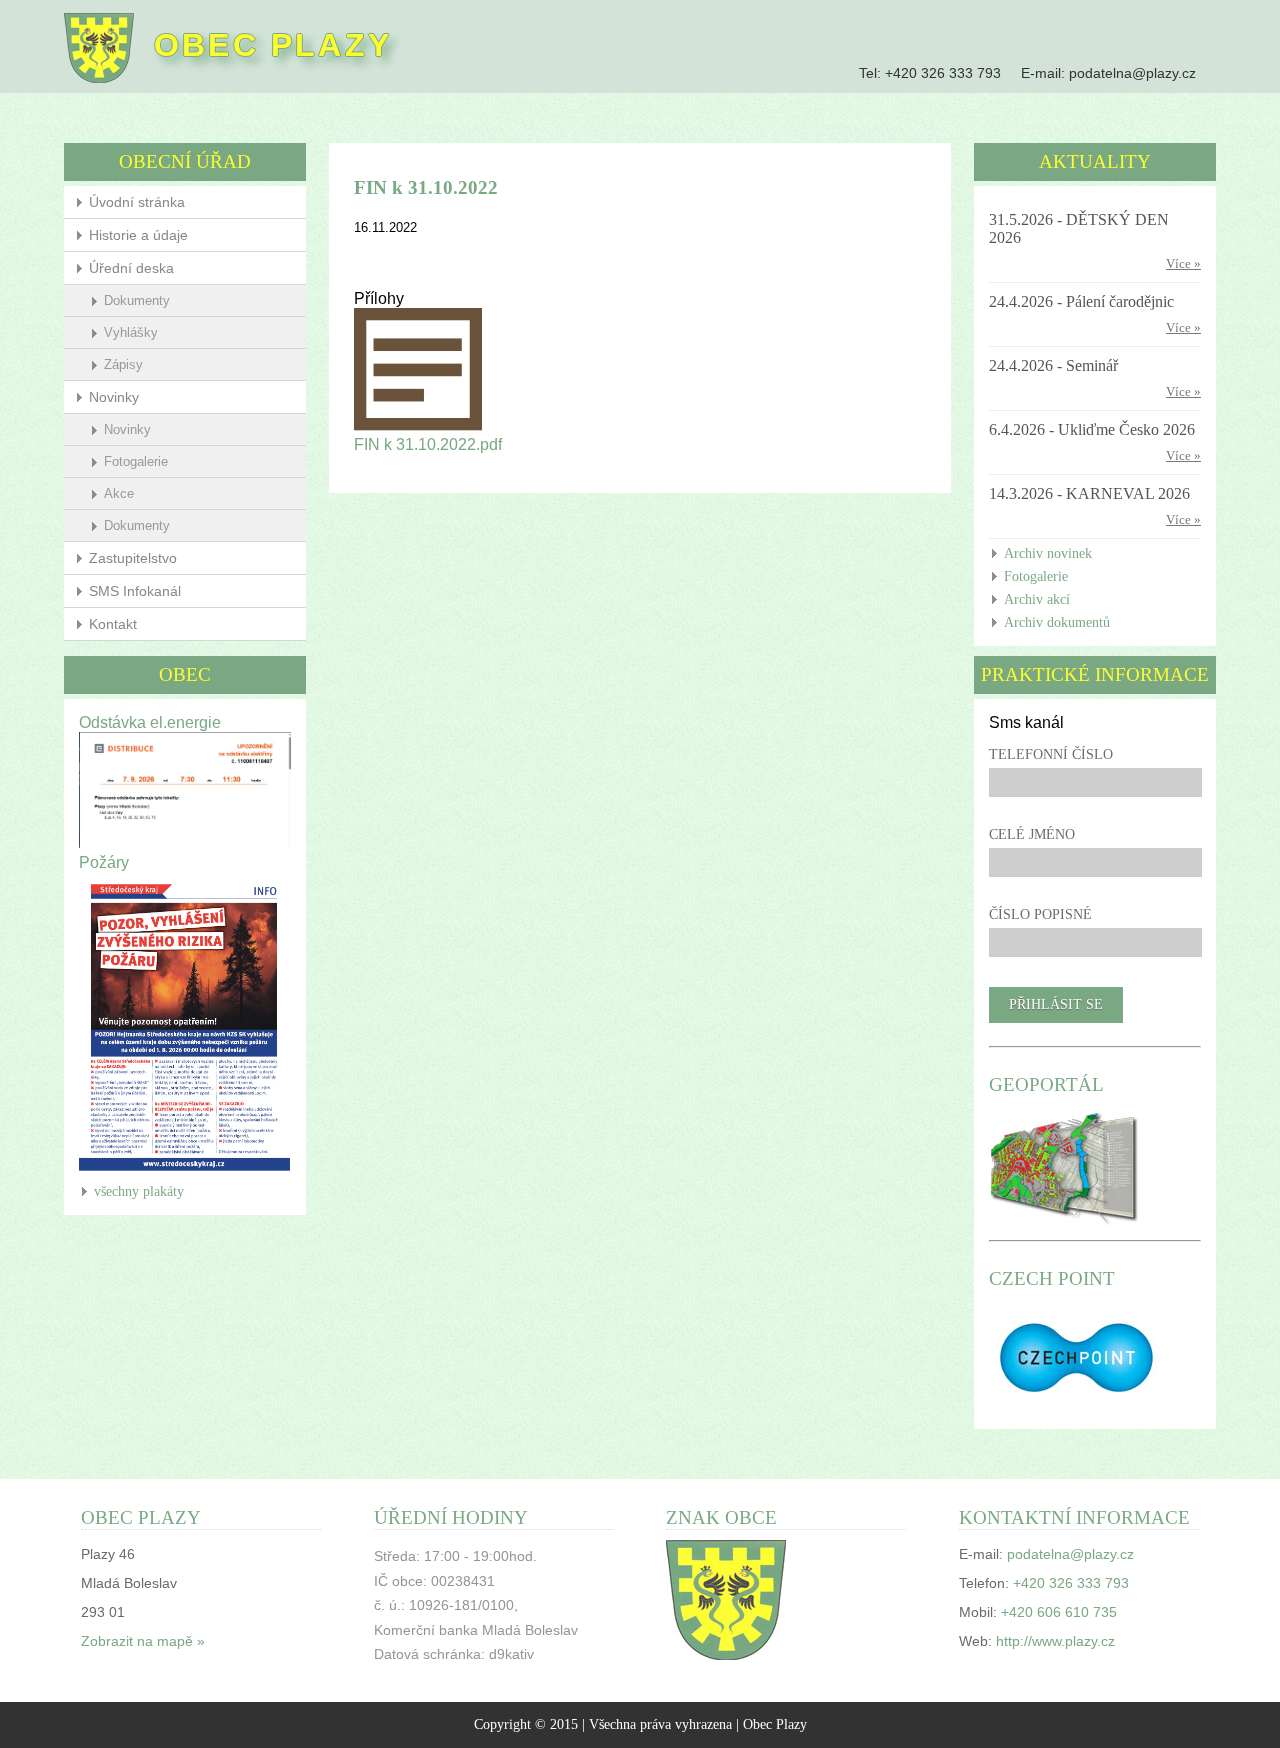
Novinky (114, 397)
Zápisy (123, 364)
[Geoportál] (1064, 1223)
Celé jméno (1032, 834)
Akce (119, 493)
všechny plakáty (139, 1191)
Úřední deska (131, 268)
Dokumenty (137, 300)
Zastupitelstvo (133, 558)
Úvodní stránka (137, 202)
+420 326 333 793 (943, 73)
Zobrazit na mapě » (143, 1641)
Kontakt (113, 624)
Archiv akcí (1037, 599)
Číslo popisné (1040, 914)
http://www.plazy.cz (1055, 1641)
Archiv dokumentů (1057, 622)
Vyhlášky (131, 332)
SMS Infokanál (135, 591)
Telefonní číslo (1051, 754)
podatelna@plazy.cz (1132, 73)
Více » (1183, 264)
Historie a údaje (138, 235)
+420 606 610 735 (1059, 1612)
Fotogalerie (136, 461)
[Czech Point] (1076, 1405)
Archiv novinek (1048, 553)
